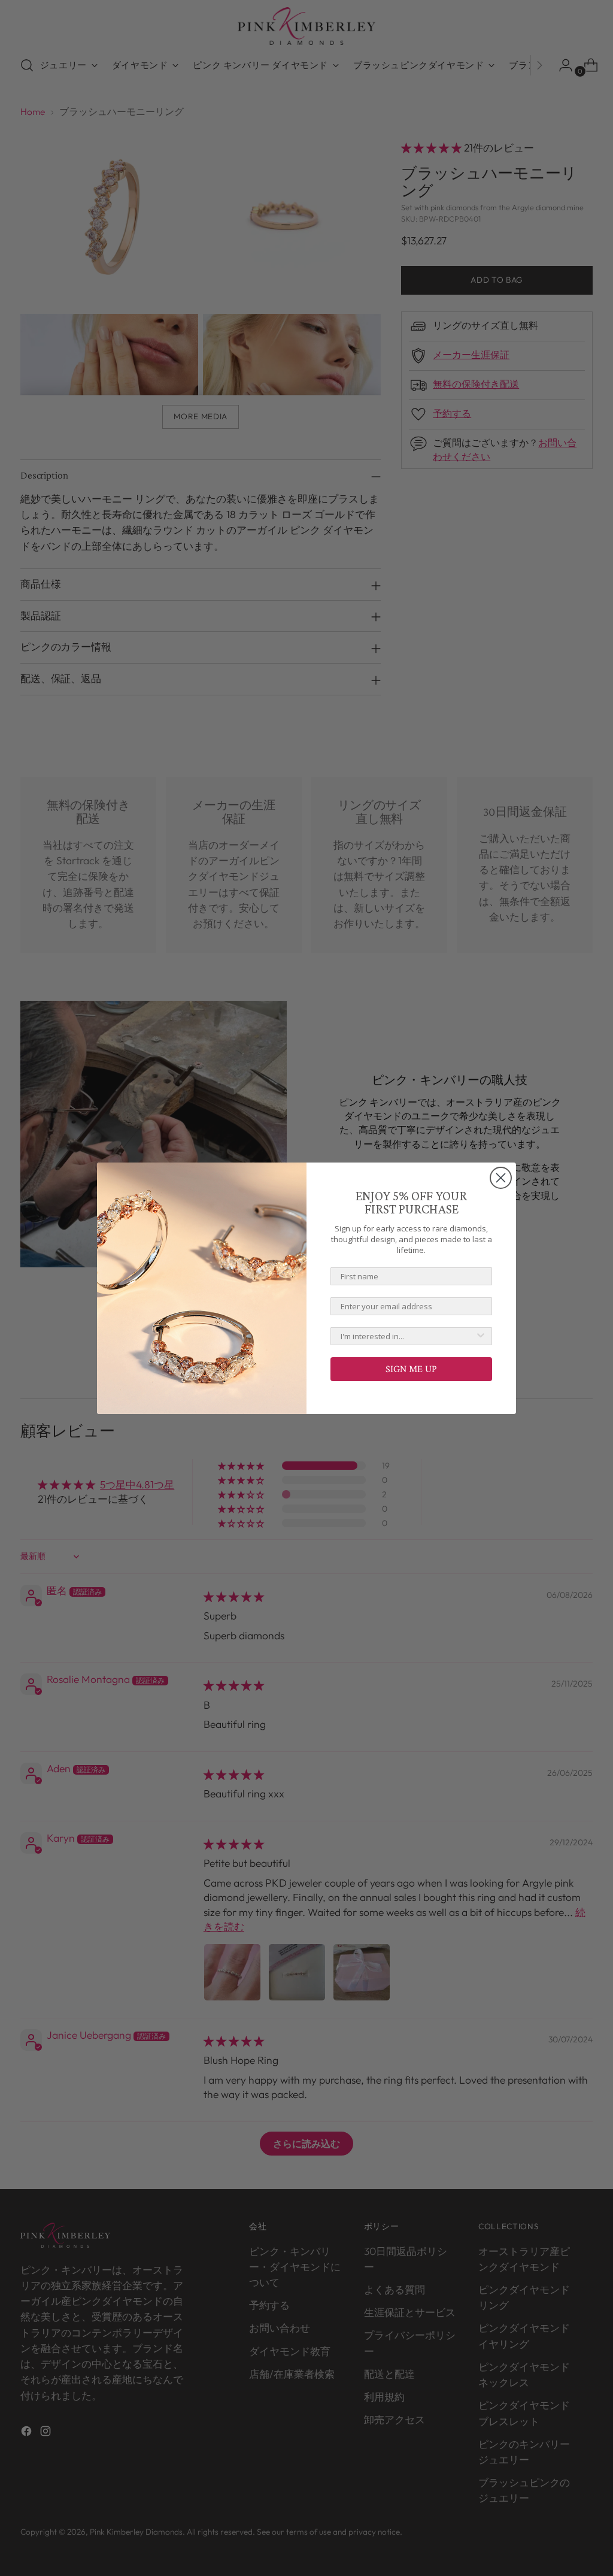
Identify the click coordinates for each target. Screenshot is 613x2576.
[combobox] (408, 1336)
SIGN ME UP (411, 1369)
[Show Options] (481, 1336)
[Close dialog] (501, 1178)
